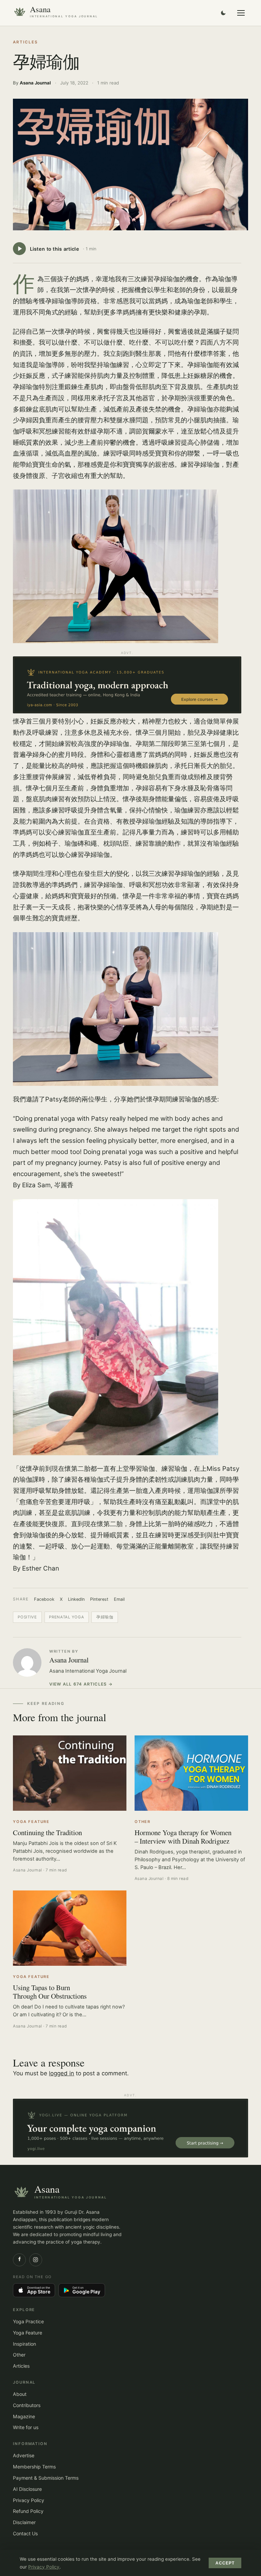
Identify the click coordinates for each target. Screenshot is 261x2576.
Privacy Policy (29, 2500)
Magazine (24, 2416)
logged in (62, 2073)
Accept (225, 2563)
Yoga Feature (28, 2333)
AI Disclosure (27, 2489)
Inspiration (24, 2344)
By (32, 83)
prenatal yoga (66, 1617)
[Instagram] (36, 2260)
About (20, 2394)
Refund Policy (28, 2511)
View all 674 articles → (81, 1684)
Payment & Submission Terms (46, 2478)
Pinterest (99, 1599)
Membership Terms (34, 2467)
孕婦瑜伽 (105, 1617)
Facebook (44, 1599)
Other (19, 2355)
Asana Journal (69, 1660)
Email (119, 1599)
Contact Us (25, 2533)
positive (27, 1617)
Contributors (27, 2405)
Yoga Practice (28, 2321)
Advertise (24, 2455)
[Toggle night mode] (223, 13)
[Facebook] (19, 2260)
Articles (25, 42)
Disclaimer (24, 2522)
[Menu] (241, 13)
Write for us (26, 2427)
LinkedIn (76, 1599)
